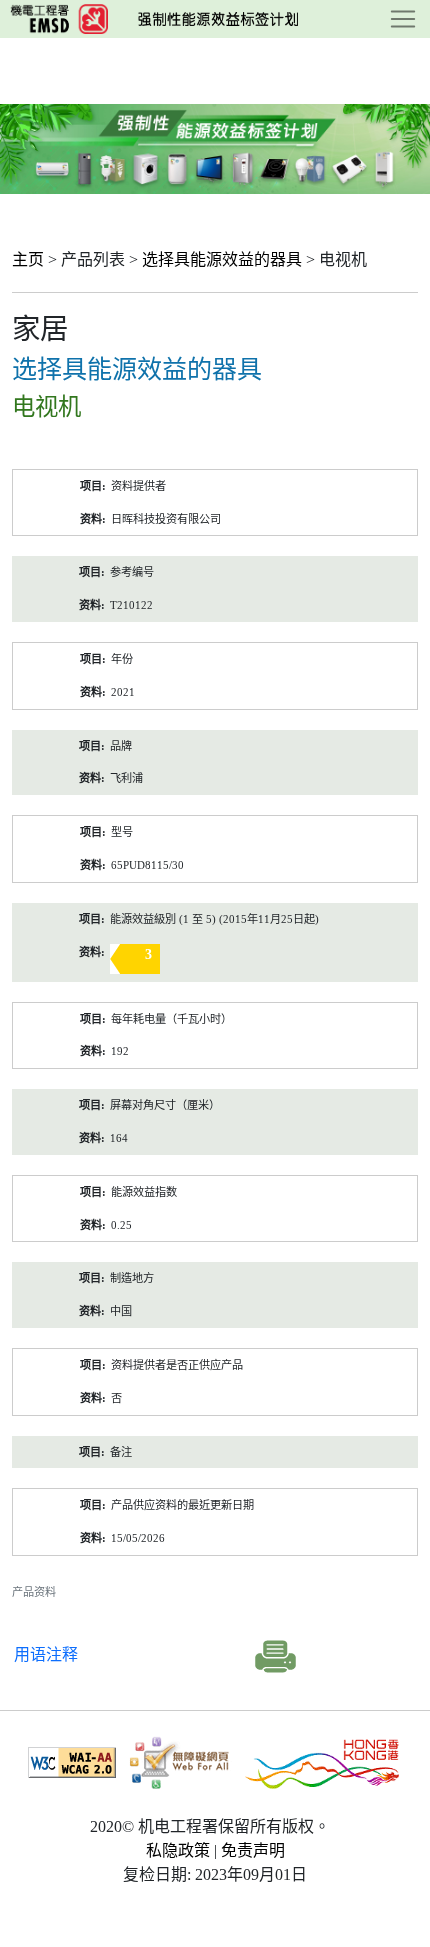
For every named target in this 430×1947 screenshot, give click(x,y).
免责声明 (253, 1850)
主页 (28, 259)
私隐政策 (178, 1850)
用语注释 (46, 1654)
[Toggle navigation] (403, 19)
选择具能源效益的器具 (222, 259)
